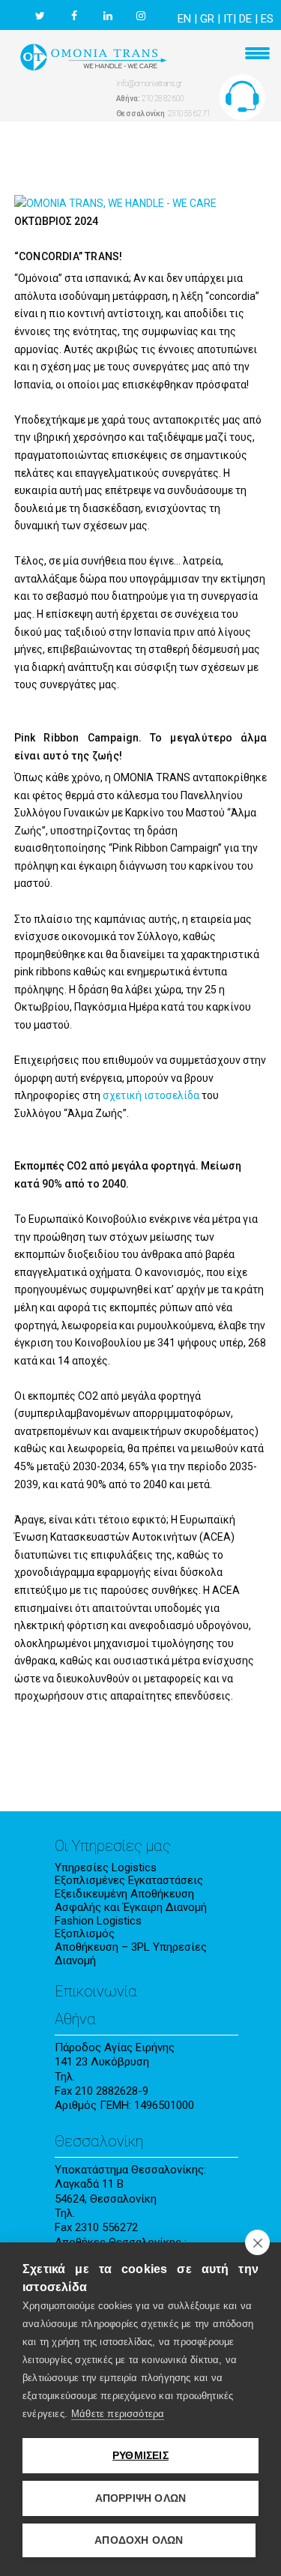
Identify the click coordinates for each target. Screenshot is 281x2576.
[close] (257, 2242)
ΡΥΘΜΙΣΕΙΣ (140, 2456)
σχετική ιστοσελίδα (151, 1095)
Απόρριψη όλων (141, 2498)
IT (228, 19)
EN (184, 19)
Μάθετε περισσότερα (118, 2414)
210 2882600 (109, 2077)
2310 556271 (109, 2213)
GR (207, 19)
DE (245, 19)
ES (267, 19)
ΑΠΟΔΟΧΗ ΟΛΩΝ (139, 2540)
